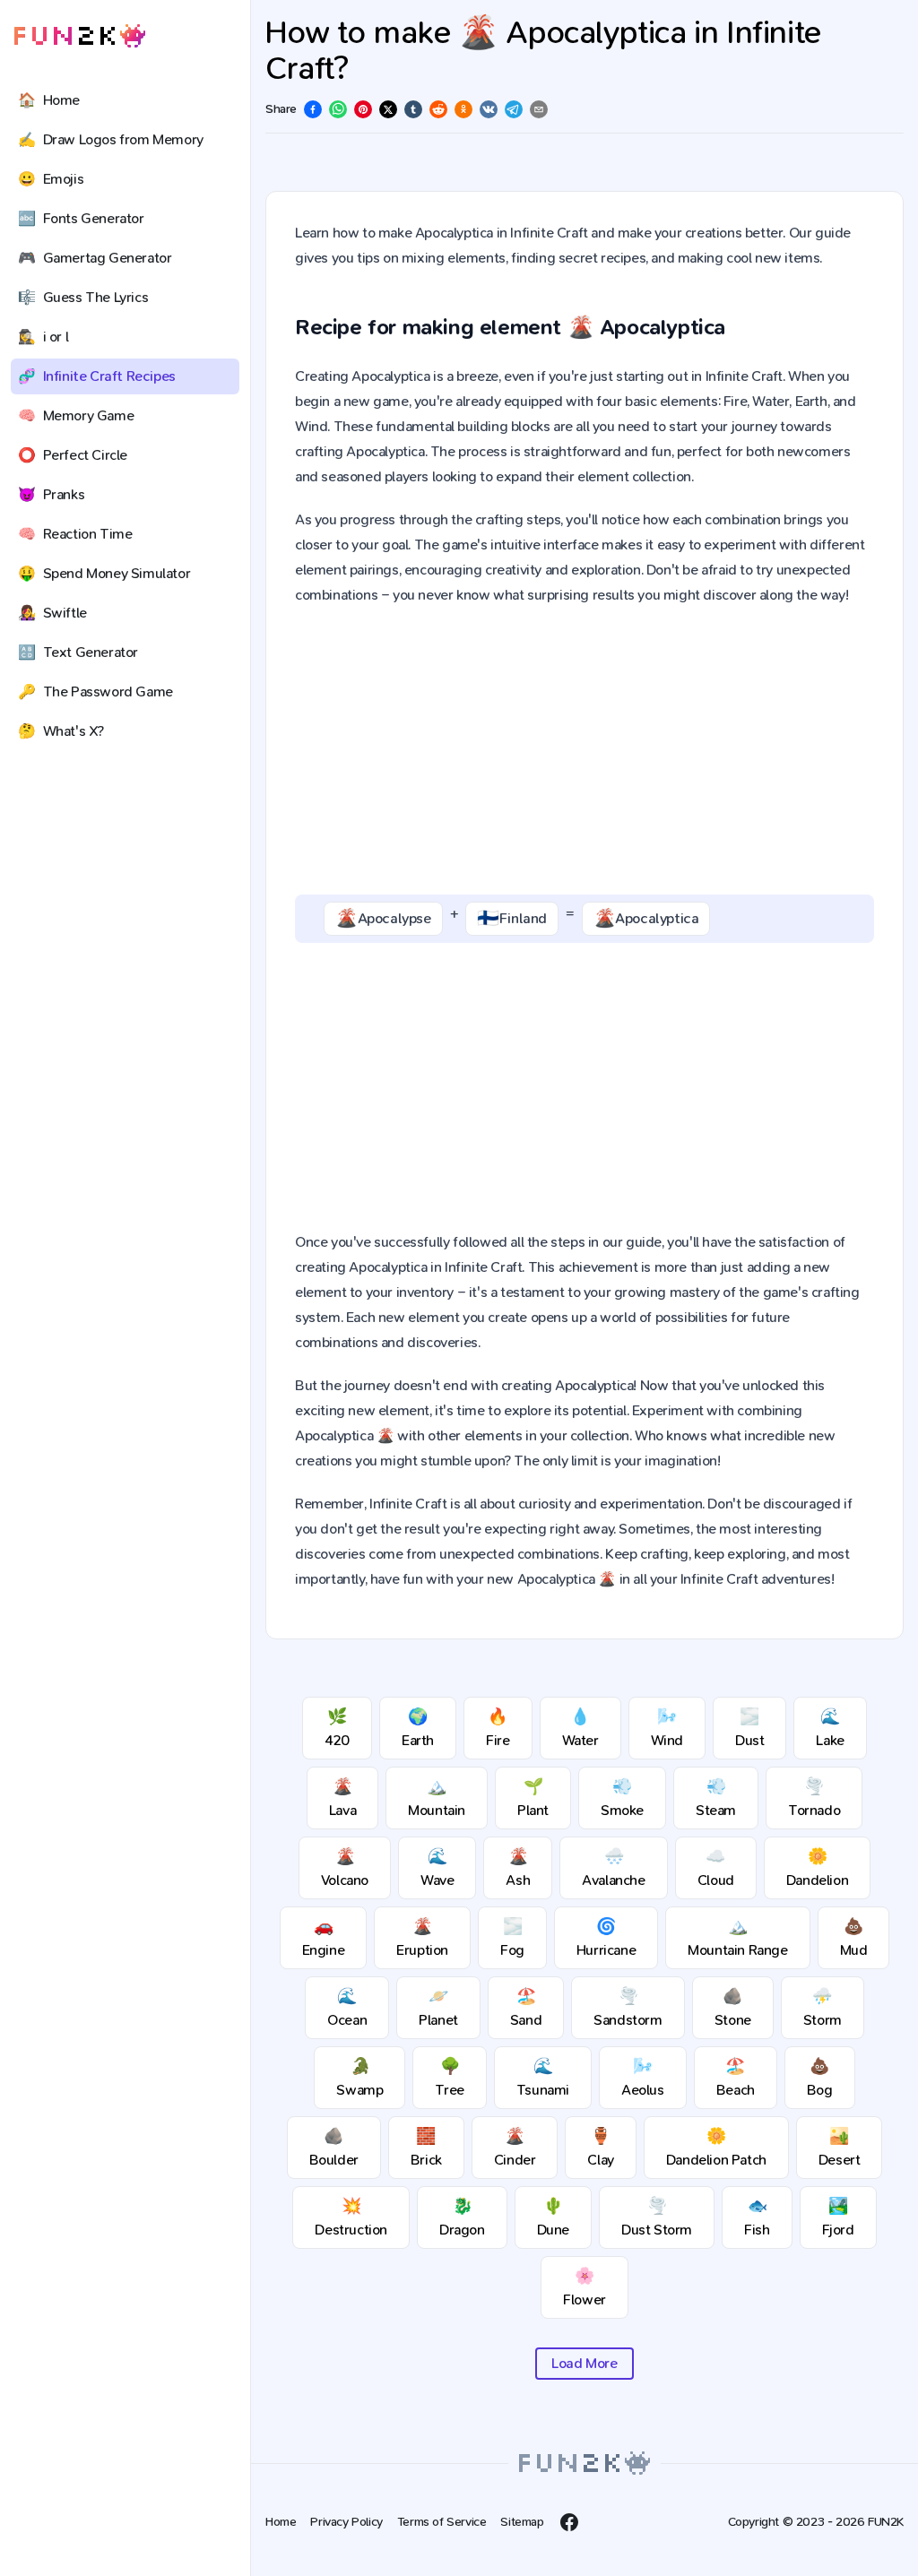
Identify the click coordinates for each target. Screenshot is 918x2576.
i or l (43, 337)
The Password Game (95, 692)
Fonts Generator (81, 218)
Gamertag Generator (95, 258)
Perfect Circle (73, 455)
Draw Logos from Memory (111, 139)
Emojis (51, 179)
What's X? (61, 731)
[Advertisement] (585, 751)
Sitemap (522, 2522)
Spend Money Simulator (104, 573)
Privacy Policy (346, 2522)
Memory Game (76, 415)
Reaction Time (75, 534)
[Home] (80, 36)
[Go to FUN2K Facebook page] (569, 2522)
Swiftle (52, 613)
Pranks (51, 494)
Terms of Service (442, 2522)
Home (49, 100)
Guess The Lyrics (83, 297)
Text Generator (78, 652)
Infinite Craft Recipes (97, 376)
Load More (584, 2363)
